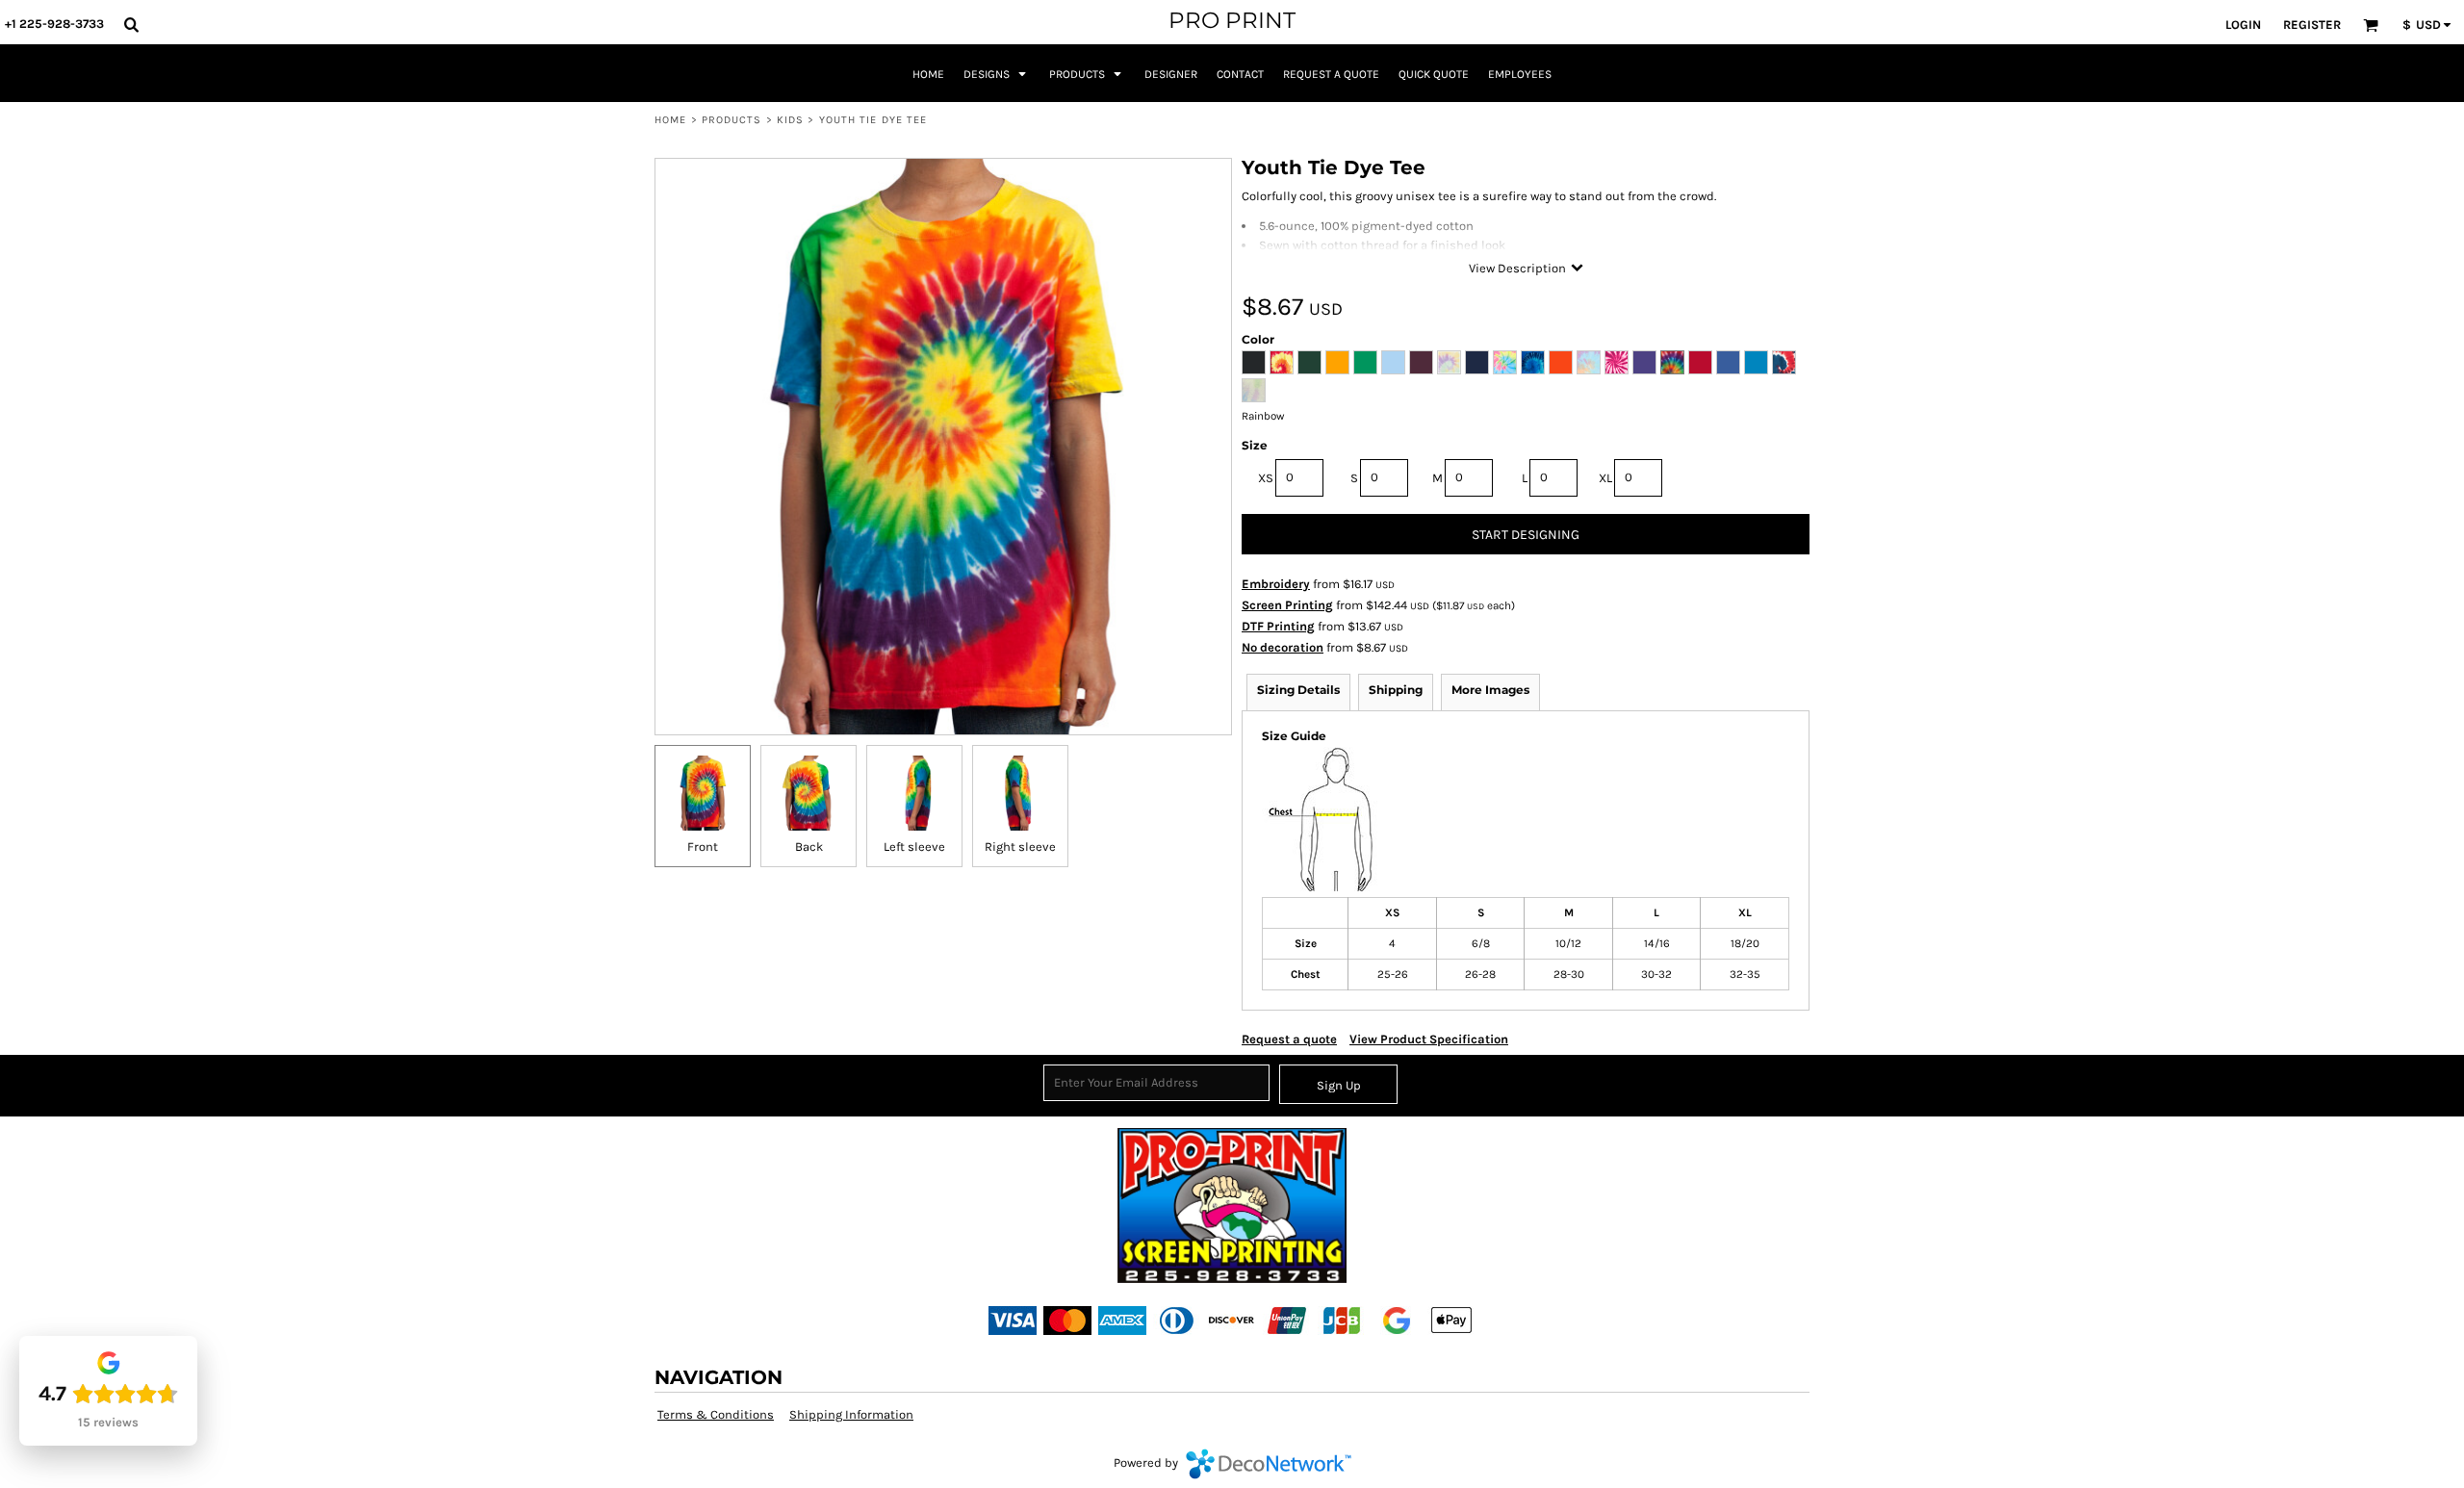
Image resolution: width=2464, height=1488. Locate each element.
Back (809, 847)
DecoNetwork (1269, 1464)
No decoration (1283, 647)
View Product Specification (1429, 1039)
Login (2243, 25)
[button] (131, 24)
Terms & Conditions (716, 1414)
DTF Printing (1278, 626)
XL (1605, 478)
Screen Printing (1287, 605)
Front (703, 847)
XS (1266, 478)
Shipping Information (851, 1414)
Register (2312, 25)
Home (670, 120)
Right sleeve (1020, 847)
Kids (790, 120)
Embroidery (1276, 584)
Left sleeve (914, 847)
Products (732, 120)
